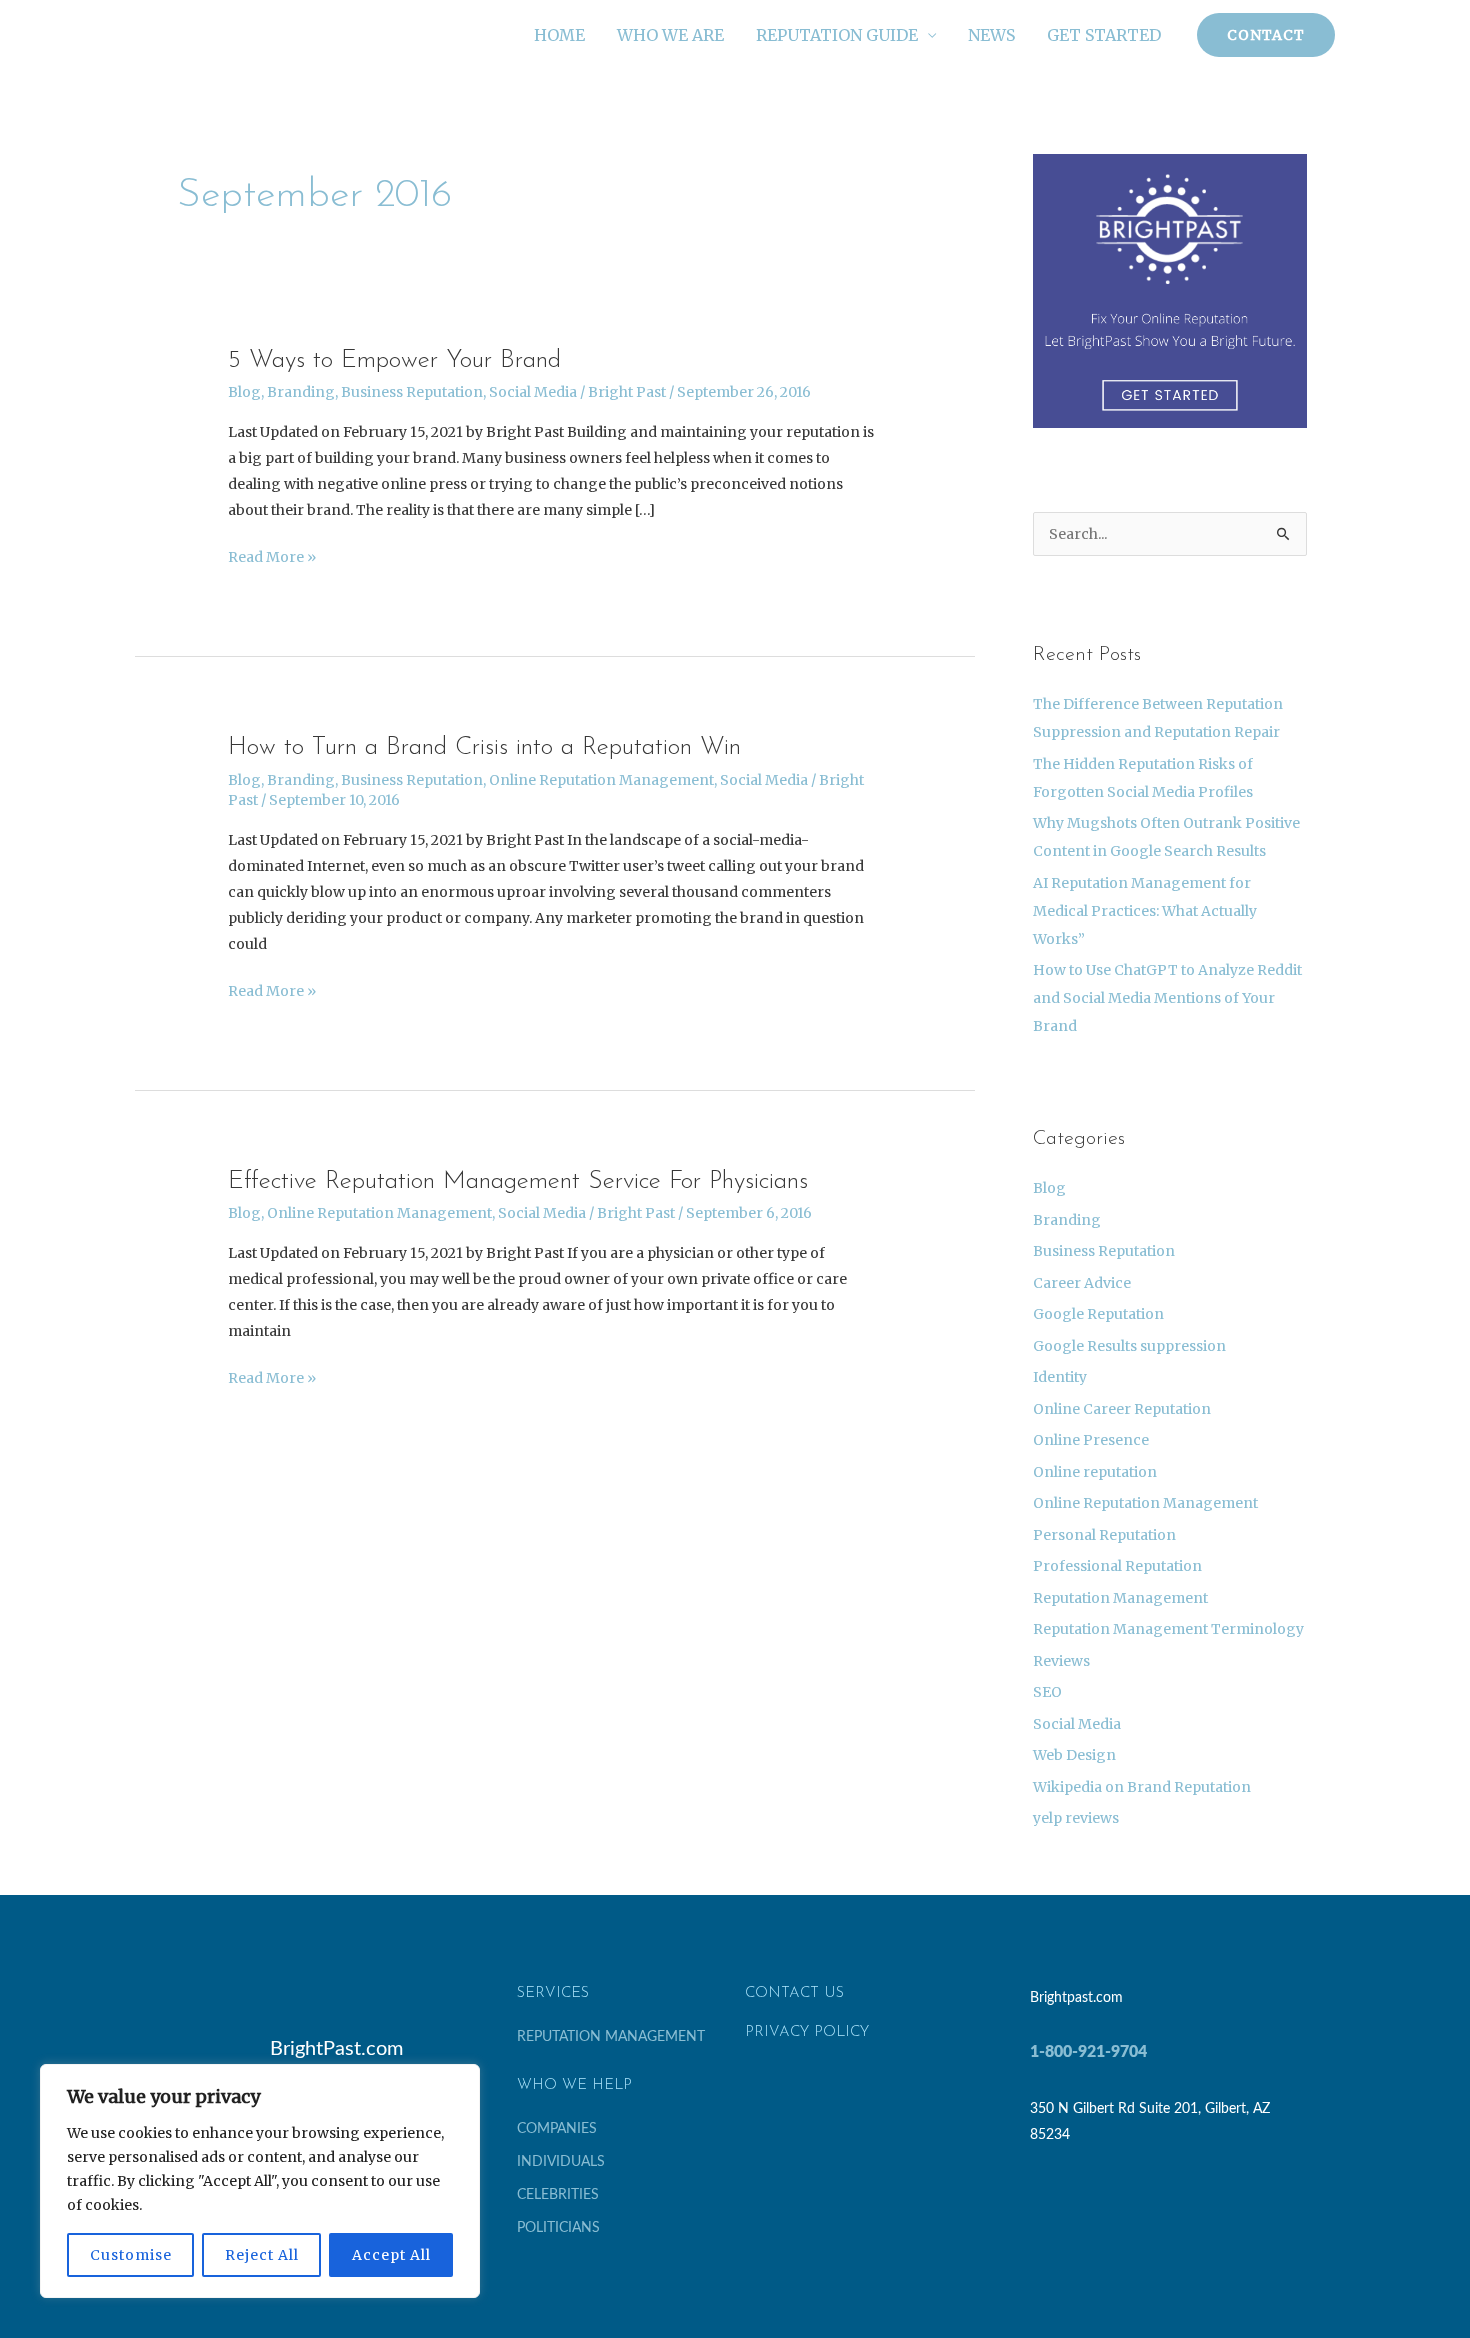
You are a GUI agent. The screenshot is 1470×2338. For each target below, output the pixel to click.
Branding (301, 392)
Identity (1060, 1377)
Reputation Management (1120, 1598)
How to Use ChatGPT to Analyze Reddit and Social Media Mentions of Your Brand (1167, 998)
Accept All (391, 2255)
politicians (558, 2228)
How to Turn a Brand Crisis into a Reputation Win (484, 747)
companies (557, 2129)
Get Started (1104, 35)
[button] (1266, 35)
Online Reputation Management (601, 780)
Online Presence (1091, 1440)
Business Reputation (412, 392)
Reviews (1061, 1661)
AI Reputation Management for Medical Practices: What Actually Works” (1145, 911)
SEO (1047, 1692)
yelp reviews (1076, 1818)
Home (559, 35)
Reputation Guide (837, 35)
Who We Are (670, 35)
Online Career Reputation (1122, 1409)
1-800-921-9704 (1088, 2052)
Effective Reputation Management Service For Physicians (518, 1181)
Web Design (1074, 1755)
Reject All (262, 2255)
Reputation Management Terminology (1168, 1629)
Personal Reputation (1104, 1535)
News (991, 35)
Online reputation (1095, 1472)
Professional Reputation (1117, 1566)
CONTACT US (794, 1993)
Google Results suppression (1129, 1346)
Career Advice (1082, 1283)
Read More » (272, 555)
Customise (131, 2255)
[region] (260, 2181)
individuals (561, 2162)
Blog (244, 392)
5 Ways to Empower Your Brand (394, 360)
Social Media (533, 392)
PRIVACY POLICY (807, 2032)
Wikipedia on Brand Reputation (1142, 1787)
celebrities (558, 2195)
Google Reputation (1098, 1314)
